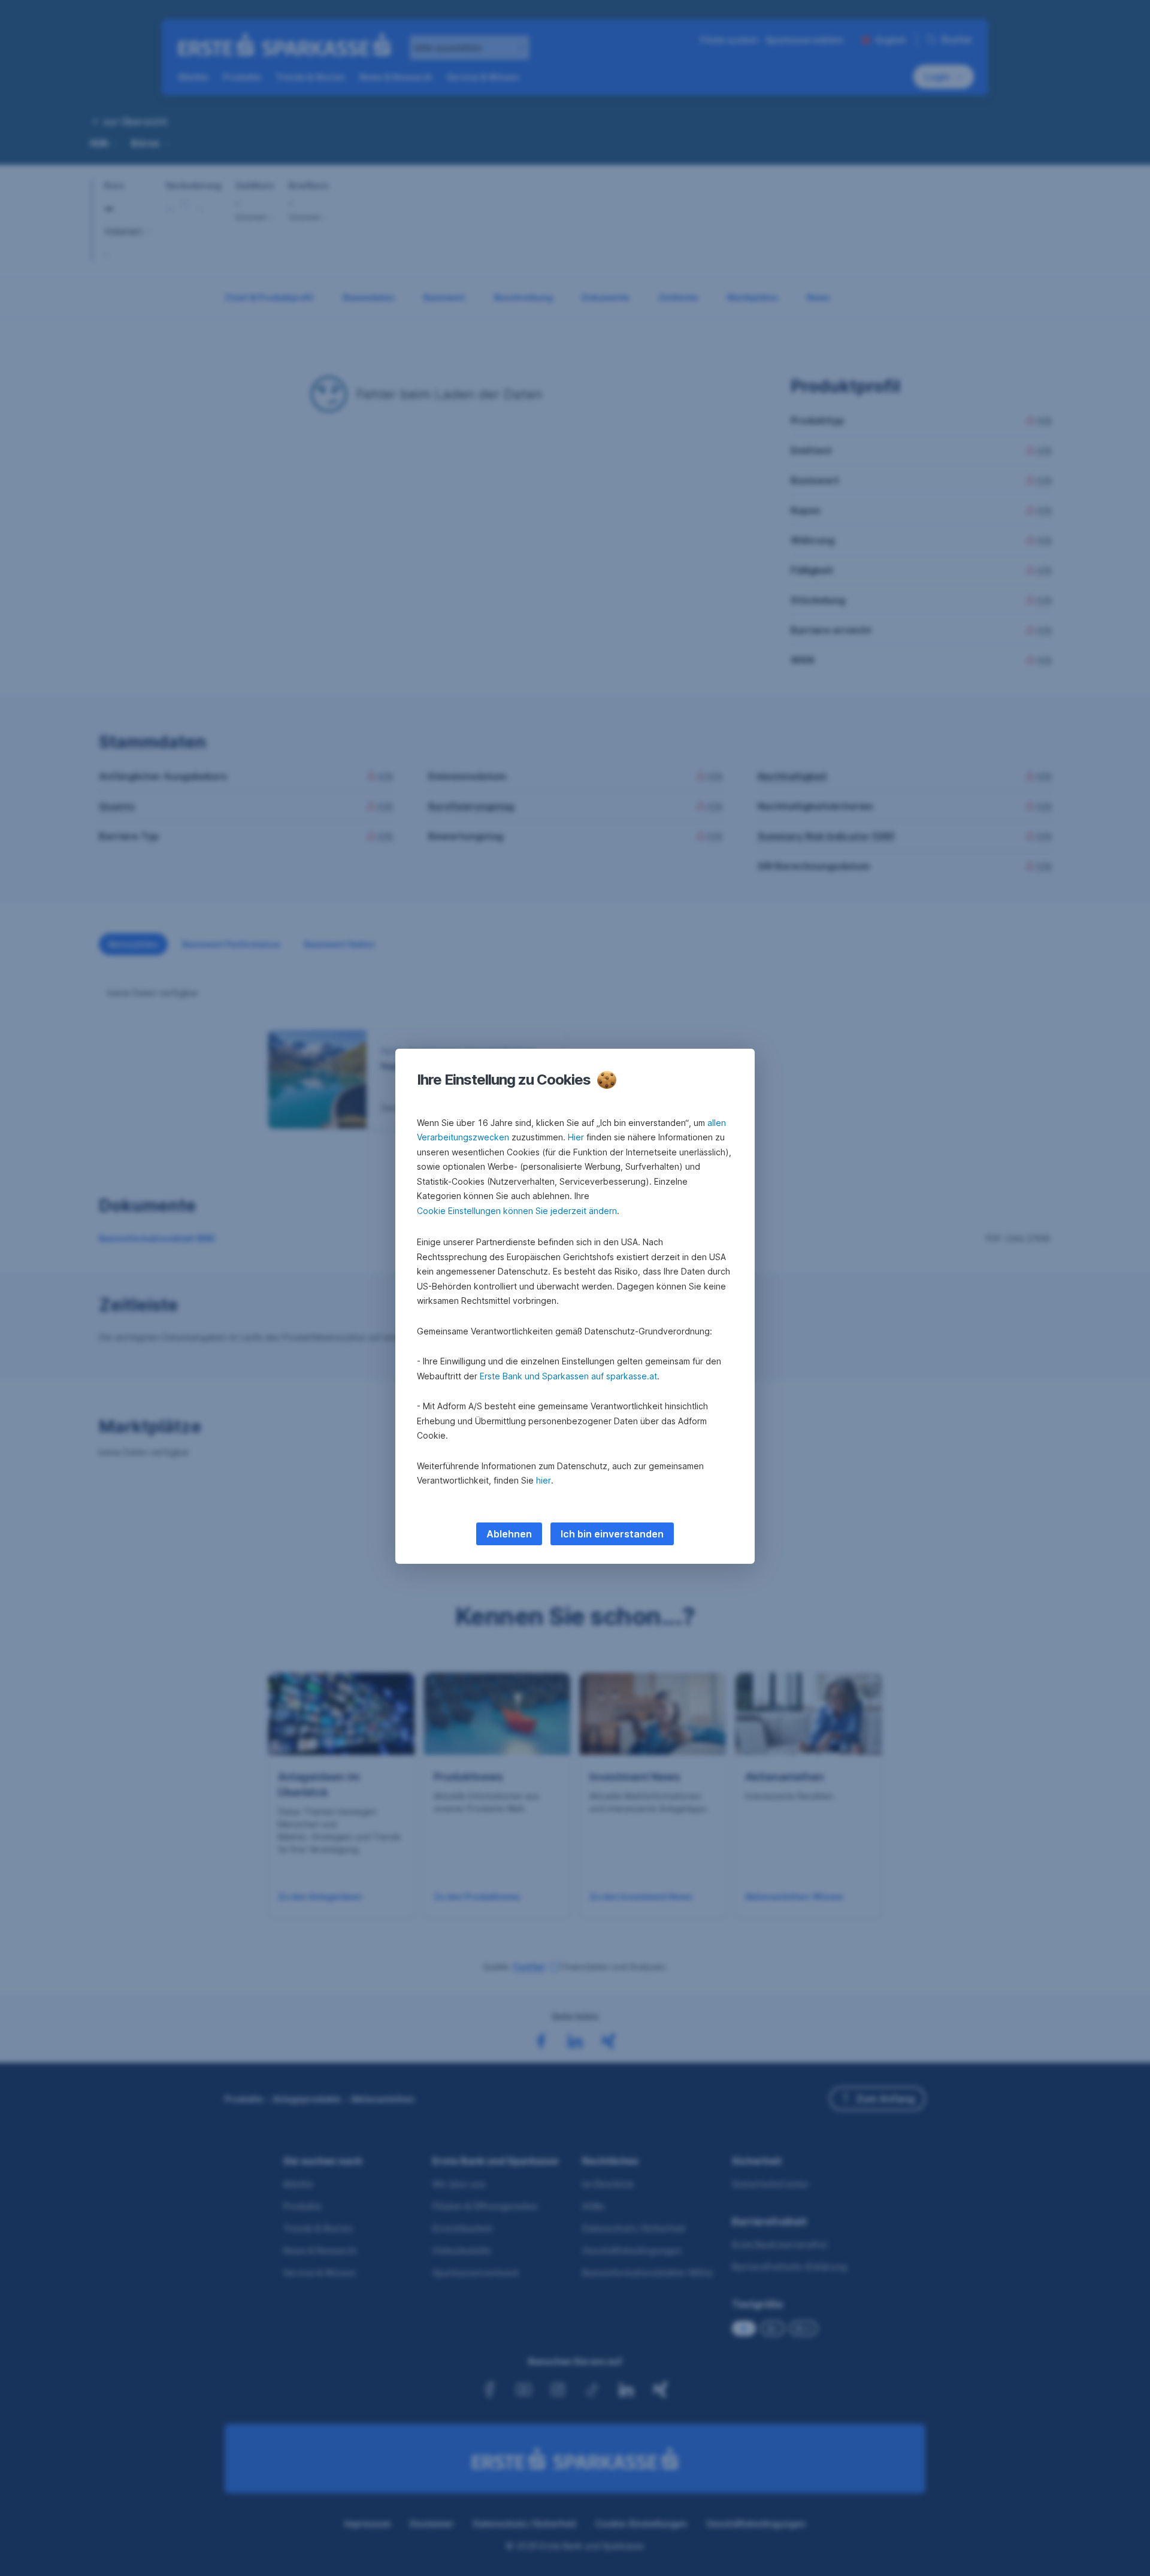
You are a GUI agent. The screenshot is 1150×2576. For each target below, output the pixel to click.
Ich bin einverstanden (612, 1534)
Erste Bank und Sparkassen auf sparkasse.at (568, 1376)
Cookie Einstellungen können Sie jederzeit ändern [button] (517, 1211)
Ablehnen (509, 1534)
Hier (576, 1137)
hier (544, 1480)
